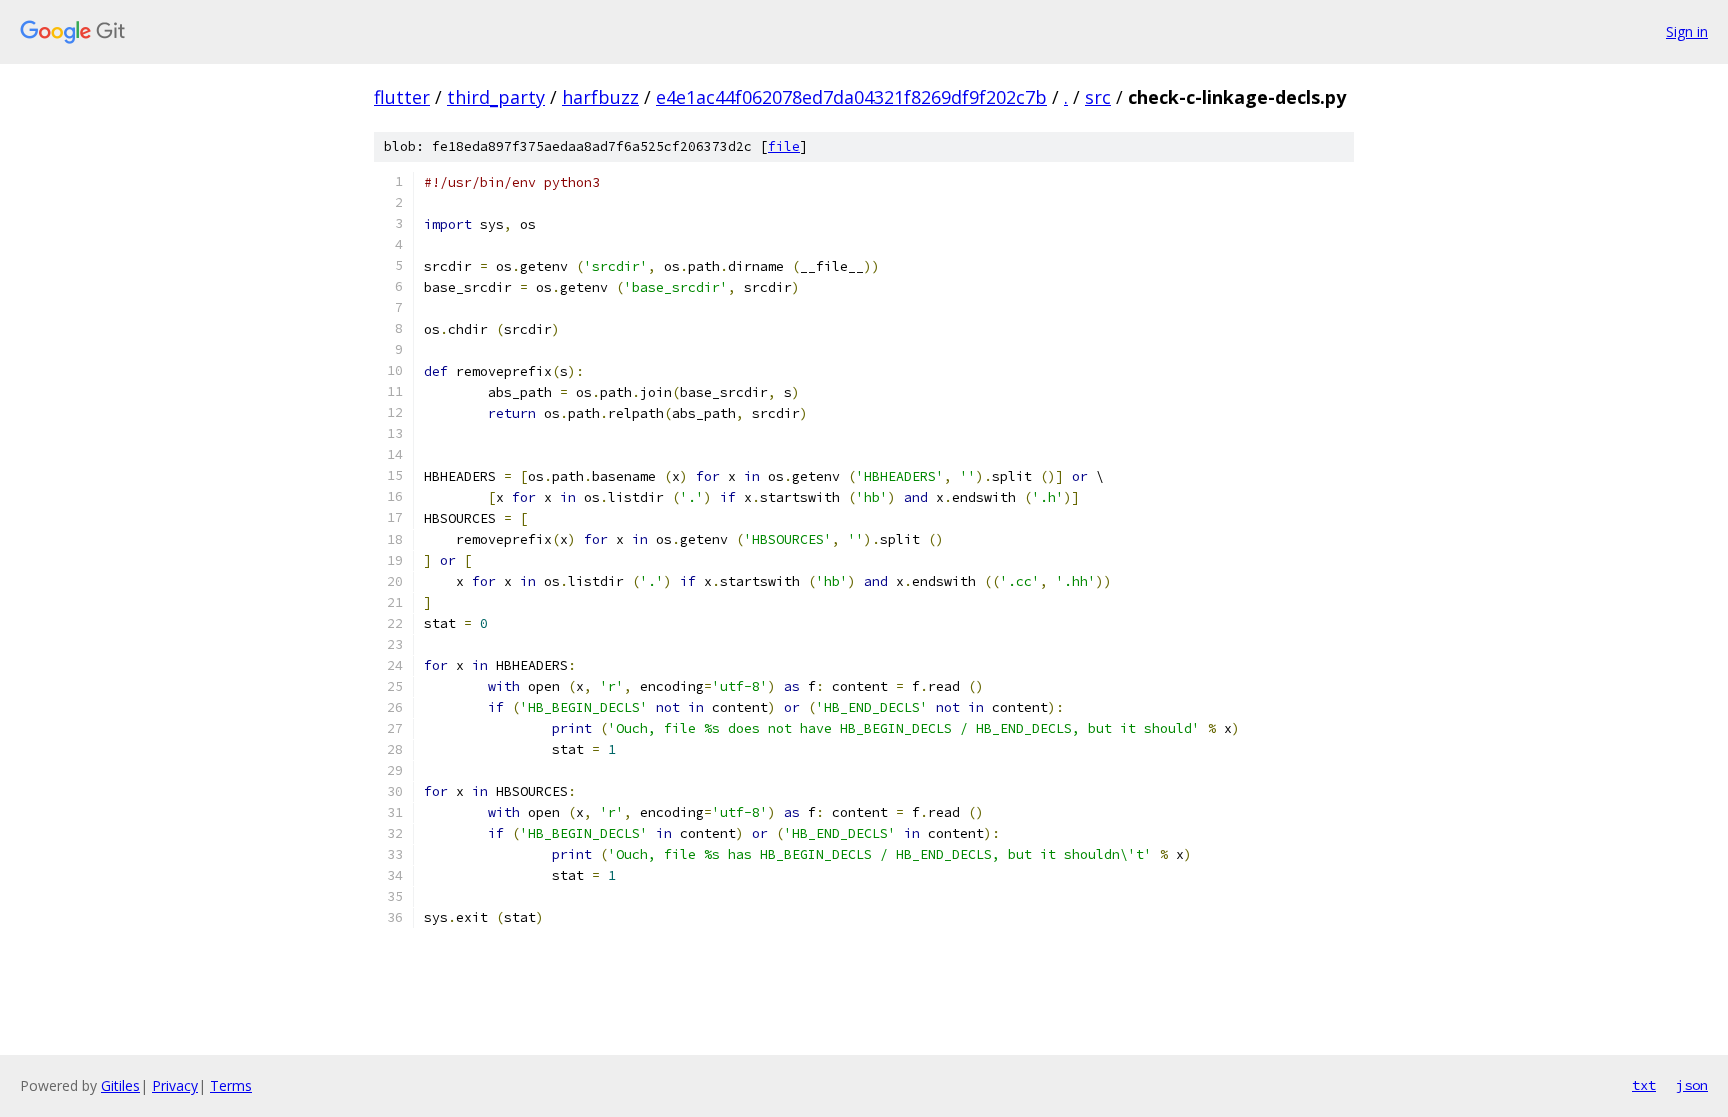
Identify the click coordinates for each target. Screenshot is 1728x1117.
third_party (496, 97)
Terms (231, 1085)
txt (1644, 1085)
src (1098, 97)
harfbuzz (600, 97)
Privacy (175, 1085)
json (1692, 1085)
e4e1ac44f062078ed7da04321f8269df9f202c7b (851, 97)
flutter (402, 97)
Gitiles (120, 1085)
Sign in (1687, 31)
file (784, 146)
